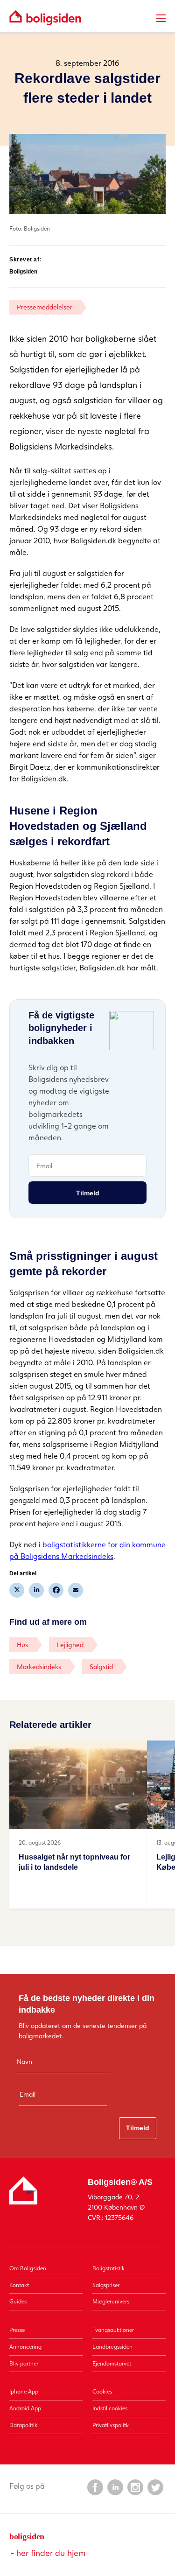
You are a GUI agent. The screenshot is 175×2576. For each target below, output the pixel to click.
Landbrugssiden (112, 2347)
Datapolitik (23, 2425)
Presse (17, 2330)
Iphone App (24, 2391)
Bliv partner (24, 2363)
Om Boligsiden (28, 2268)
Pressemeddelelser (45, 307)
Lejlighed (70, 1645)
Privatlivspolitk (111, 2425)
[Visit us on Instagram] (135, 2487)
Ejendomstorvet (112, 2363)
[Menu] (161, 18)
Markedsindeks (39, 1667)
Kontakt (19, 2285)
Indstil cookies (110, 2408)
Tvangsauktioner (113, 2330)
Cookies (102, 2391)
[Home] (45, 18)
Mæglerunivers (111, 2301)
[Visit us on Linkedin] (115, 2487)
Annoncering (25, 2347)
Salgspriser (106, 2285)
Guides (18, 2301)
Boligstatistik (108, 2268)
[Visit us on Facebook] (95, 2487)
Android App (25, 2408)
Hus (22, 1645)
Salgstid (101, 1667)
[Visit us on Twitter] (155, 2487)
